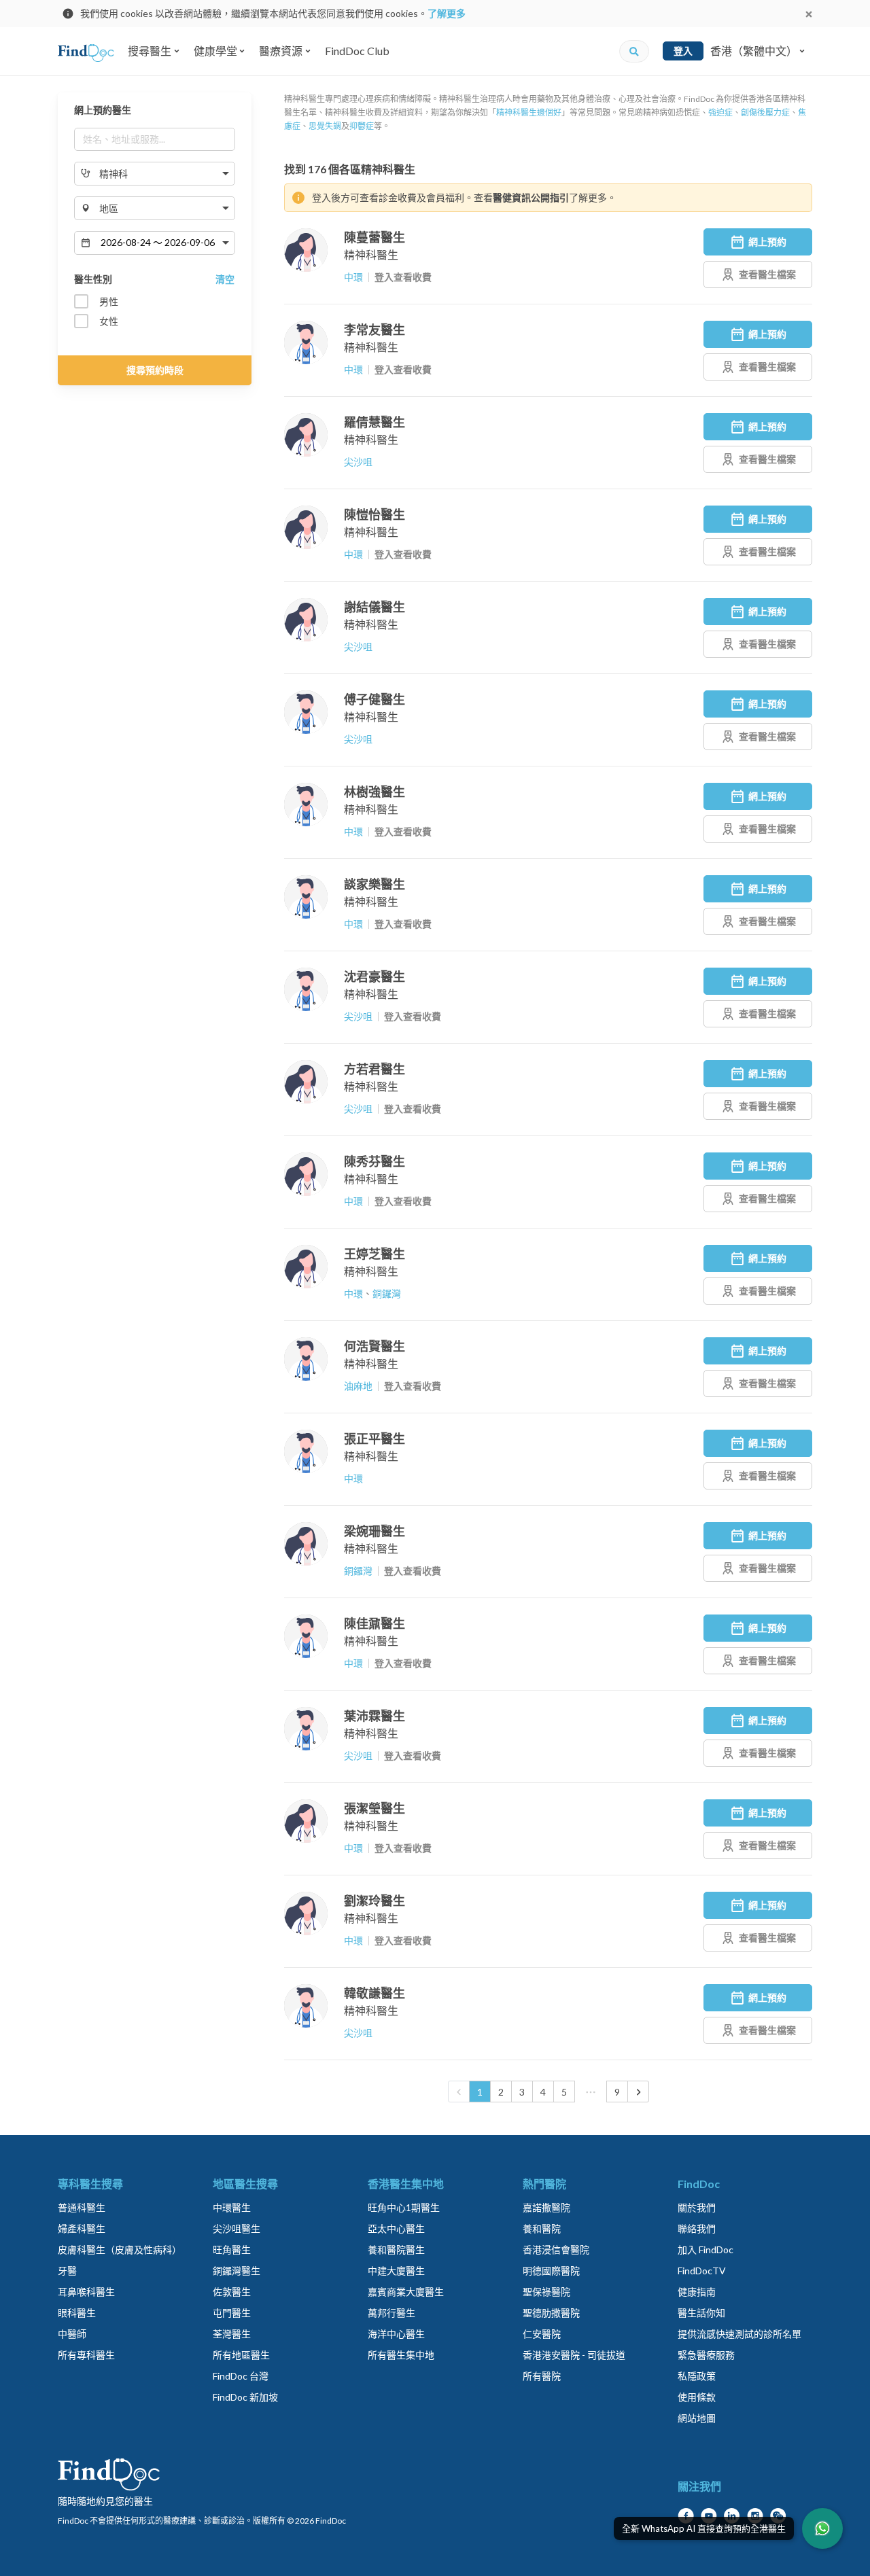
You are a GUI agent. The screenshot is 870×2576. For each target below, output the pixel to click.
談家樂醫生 (375, 884)
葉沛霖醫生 (375, 1716)
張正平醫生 (375, 1439)
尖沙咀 (358, 462)
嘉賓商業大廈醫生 (406, 2292)
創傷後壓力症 (765, 112)
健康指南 (697, 2292)
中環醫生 (232, 2207)
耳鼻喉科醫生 (86, 2292)
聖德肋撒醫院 (551, 2313)
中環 (353, 277)
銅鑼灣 (387, 1293)
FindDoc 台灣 (241, 2376)
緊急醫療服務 (706, 2355)
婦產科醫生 (82, 2228)
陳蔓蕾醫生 (375, 237)
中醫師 (72, 2334)
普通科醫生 (82, 2207)
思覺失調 (325, 126)
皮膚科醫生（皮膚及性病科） (120, 2249)
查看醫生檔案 (767, 274)
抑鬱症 (362, 126)
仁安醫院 (542, 2334)
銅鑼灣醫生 (237, 2271)
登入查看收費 (403, 277)
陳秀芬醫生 (375, 1161)
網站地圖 (697, 2418)
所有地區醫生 (241, 2355)
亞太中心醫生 (396, 2228)
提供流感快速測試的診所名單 (739, 2334)
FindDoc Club (357, 51)
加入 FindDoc (706, 2249)
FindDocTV (702, 2271)
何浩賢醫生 (375, 1346)
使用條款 (697, 2397)
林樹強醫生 (375, 792)
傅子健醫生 (375, 699)
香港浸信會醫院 (556, 2249)
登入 (683, 51)
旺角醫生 (232, 2249)
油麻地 (358, 1386)
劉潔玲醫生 (375, 1901)
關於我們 (697, 2207)
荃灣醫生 (232, 2334)
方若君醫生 (375, 1069)
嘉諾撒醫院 (546, 2207)
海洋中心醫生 (396, 2334)
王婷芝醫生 (375, 1254)
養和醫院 (542, 2228)
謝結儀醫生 (375, 607)
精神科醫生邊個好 (529, 112)
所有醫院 (542, 2376)
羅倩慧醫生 (375, 422)
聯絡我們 (697, 2228)
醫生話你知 (701, 2313)
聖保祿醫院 (546, 2292)
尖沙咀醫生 (237, 2228)
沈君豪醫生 (375, 976)
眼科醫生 (77, 2313)
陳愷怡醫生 (375, 514)
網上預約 (767, 242)
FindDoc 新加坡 (245, 2397)
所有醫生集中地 (401, 2355)
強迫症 (720, 112)
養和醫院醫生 (396, 2249)
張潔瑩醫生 (375, 1808)
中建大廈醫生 (396, 2271)
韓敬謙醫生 (375, 1993)
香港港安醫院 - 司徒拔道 (574, 2355)
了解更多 (447, 13)
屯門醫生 (232, 2313)
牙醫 (67, 2271)
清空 (225, 279)
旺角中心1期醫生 (404, 2207)
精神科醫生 (371, 254)
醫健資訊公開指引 (531, 197)
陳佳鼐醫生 (375, 1623)
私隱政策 (697, 2376)
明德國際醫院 (551, 2271)
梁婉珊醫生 (375, 1531)
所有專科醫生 (86, 2355)
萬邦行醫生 (391, 2313)
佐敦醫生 (232, 2292)
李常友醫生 (375, 330)
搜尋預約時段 (155, 370)
